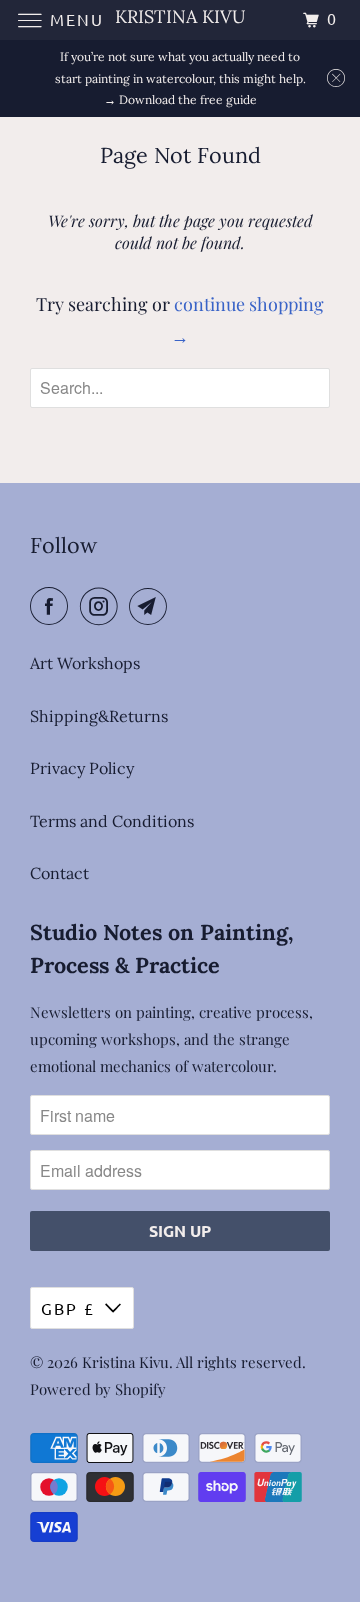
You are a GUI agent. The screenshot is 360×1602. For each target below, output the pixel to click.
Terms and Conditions (112, 821)
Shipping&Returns (99, 716)
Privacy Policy (82, 768)
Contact (59, 873)
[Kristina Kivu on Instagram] (103, 606)
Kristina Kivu (125, 1362)
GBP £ (68, 1308)
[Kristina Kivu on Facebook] (53, 606)
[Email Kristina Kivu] (152, 606)
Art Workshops (85, 663)
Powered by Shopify (98, 1389)
